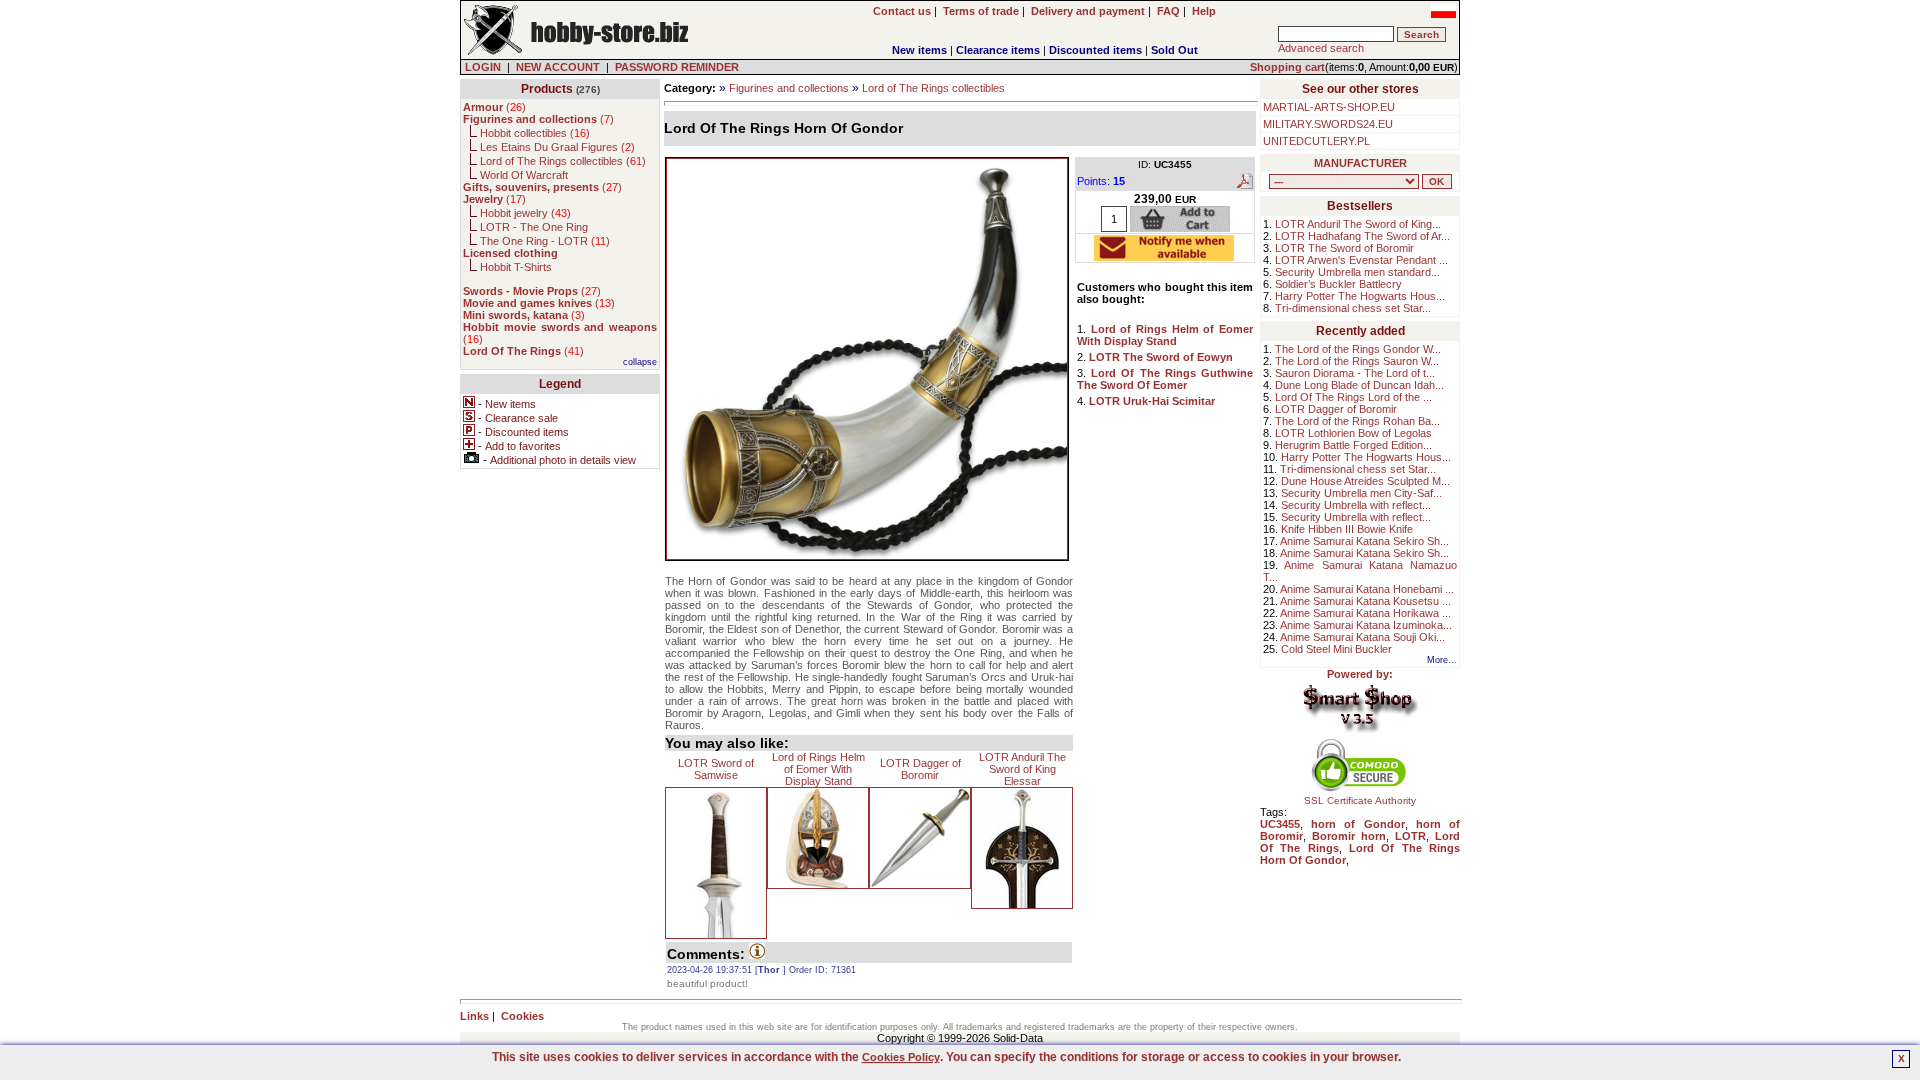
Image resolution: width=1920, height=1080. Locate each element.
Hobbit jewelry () (525, 213)
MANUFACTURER (1360, 163)
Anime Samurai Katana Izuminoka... (1366, 625)
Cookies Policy (901, 1057)
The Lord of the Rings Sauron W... (1357, 361)
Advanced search (1321, 48)
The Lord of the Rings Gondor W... (1358, 349)
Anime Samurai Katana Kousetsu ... (1365, 601)
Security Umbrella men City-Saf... (1361, 493)
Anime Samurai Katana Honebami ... (1367, 589)
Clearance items (998, 50)
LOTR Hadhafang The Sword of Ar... (1362, 236)
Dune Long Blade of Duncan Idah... (1359, 385)
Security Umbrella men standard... (1357, 272)
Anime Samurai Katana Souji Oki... (1362, 637)
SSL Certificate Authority (1360, 800)
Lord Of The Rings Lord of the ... (1353, 397)
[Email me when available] (1164, 255)
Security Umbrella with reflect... (1356, 505)
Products (547, 89)
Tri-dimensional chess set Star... (1353, 308)
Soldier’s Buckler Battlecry (1338, 284)
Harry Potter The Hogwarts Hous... (1360, 296)
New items (919, 50)
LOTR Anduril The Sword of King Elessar (1022, 769)
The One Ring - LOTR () (545, 241)
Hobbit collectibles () (535, 133)
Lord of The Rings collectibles (933, 88)
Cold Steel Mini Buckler (1336, 649)
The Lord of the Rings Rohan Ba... (1357, 421)
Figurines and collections (789, 88)
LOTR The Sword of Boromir (1344, 248)
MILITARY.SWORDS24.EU (1328, 124)
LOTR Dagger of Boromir (920, 769)
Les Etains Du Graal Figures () (557, 147)
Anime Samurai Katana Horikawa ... (1365, 613)
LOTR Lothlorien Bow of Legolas (1353, 433)
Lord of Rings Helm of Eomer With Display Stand (818, 769)
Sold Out (1174, 50)
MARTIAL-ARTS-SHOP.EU (1329, 107)
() (494, 107)
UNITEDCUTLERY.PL (1316, 141)
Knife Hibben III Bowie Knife (1347, 529)
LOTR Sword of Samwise (716, 769)
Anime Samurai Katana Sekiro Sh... (1364, 541)
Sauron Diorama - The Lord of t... (1355, 373)
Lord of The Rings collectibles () (563, 161)
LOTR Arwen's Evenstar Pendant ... (1361, 260)
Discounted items (1095, 50)
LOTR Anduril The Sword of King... (1358, 224)
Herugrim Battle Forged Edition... (1353, 445)
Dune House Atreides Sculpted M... (1365, 481)
